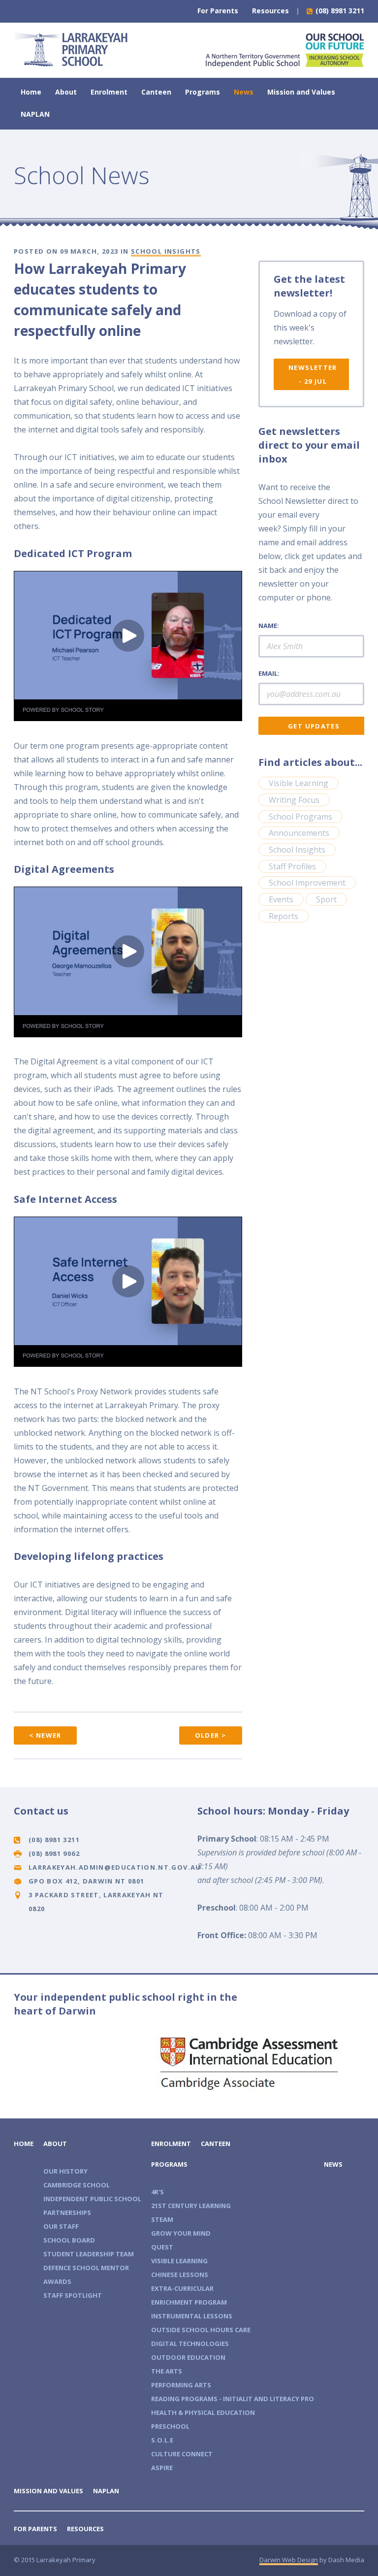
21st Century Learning (191, 2206)
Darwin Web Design (289, 2560)
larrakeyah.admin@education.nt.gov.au (115, 1867)
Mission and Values (301, 92)
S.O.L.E (162, 2440)
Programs (203, 92)
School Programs (300, 817)
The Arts (167, 2371)
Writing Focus (294, 800)
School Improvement (307, 883)
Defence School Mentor (86, 2268)
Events (281, 899)
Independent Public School (92, 2199)
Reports (283, 916)
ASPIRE (162, 2468)
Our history (65, 2171)
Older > (211, 1735)
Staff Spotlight (73, 2295)
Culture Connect (182, 2454)
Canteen (156, 92)
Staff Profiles (292, 866)
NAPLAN (35, 114)
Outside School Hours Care (201, 2330)
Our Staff (61, 2226)
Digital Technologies (190, 2344)
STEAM (162, 2219)
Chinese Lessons (180, 2275)
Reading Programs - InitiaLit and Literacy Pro (233, 2399)
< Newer (45, 1735)
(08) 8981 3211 (339, 11)
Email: (269, 673)
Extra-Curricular (182, 2288)
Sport (326, 899)
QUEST (162, 2247)
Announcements (299, 833)
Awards (57, 2281)
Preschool (170, 2426)
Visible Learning (299, 783)
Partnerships (67, 2213)
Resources (270, 11)
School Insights (166, 251)
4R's (157, 2192)
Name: (269, 626)
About (66, 92)
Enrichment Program (189, 2302)
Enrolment (109, 92)
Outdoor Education (188, 2357)
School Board (69, 2240)
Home (31, 92)
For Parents (218, 11)
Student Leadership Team (89, 2254)
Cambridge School (77, 2185)
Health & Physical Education (203, 2412)
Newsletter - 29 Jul (313, 374)
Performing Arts (181, 2385)
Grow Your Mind (181, 2233)
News (244, 92)
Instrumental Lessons (192, 2316)
